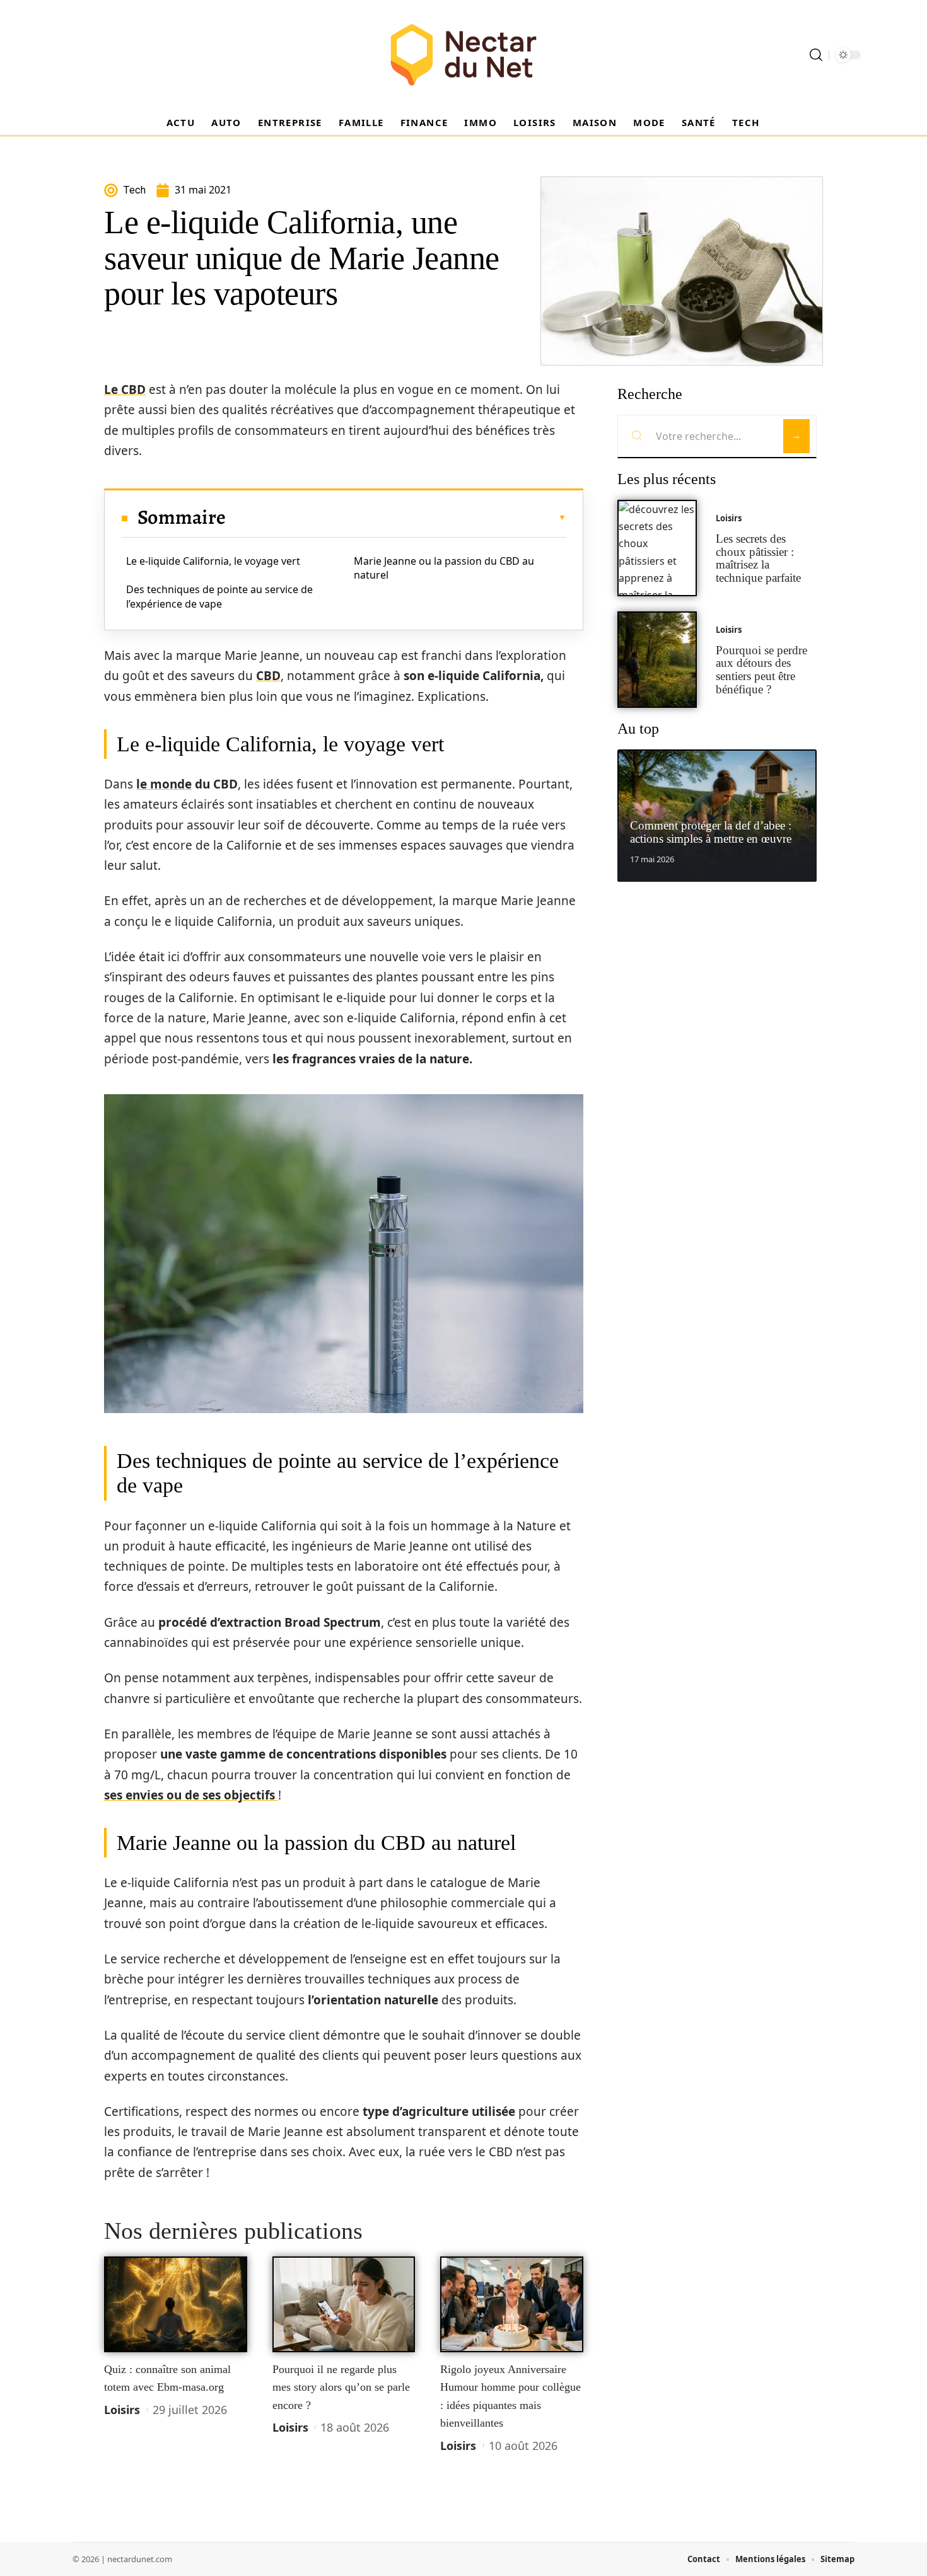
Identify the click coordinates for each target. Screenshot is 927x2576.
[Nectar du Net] (463, 55)
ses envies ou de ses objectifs (191, 1795)
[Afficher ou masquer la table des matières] (396, 517)
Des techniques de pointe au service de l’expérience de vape (219, 596)
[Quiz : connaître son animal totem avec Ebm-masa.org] (176, 2304)
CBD (268, 676)
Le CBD (125, 390)
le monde (164, 784)
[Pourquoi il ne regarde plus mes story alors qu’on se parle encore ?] (344, 2304)
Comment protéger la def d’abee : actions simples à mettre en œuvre (711, 832)
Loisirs (122, 2410)
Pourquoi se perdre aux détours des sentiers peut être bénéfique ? (761, 670)
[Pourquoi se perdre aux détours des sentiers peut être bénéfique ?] (657, 660)
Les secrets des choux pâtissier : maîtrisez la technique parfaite (758, 558)
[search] (816, 55)
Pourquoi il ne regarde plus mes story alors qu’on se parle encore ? (341, 2387)
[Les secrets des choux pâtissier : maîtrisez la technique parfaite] (657, 548)
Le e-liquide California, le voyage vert (213, 561)
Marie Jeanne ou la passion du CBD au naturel (444, 568)
